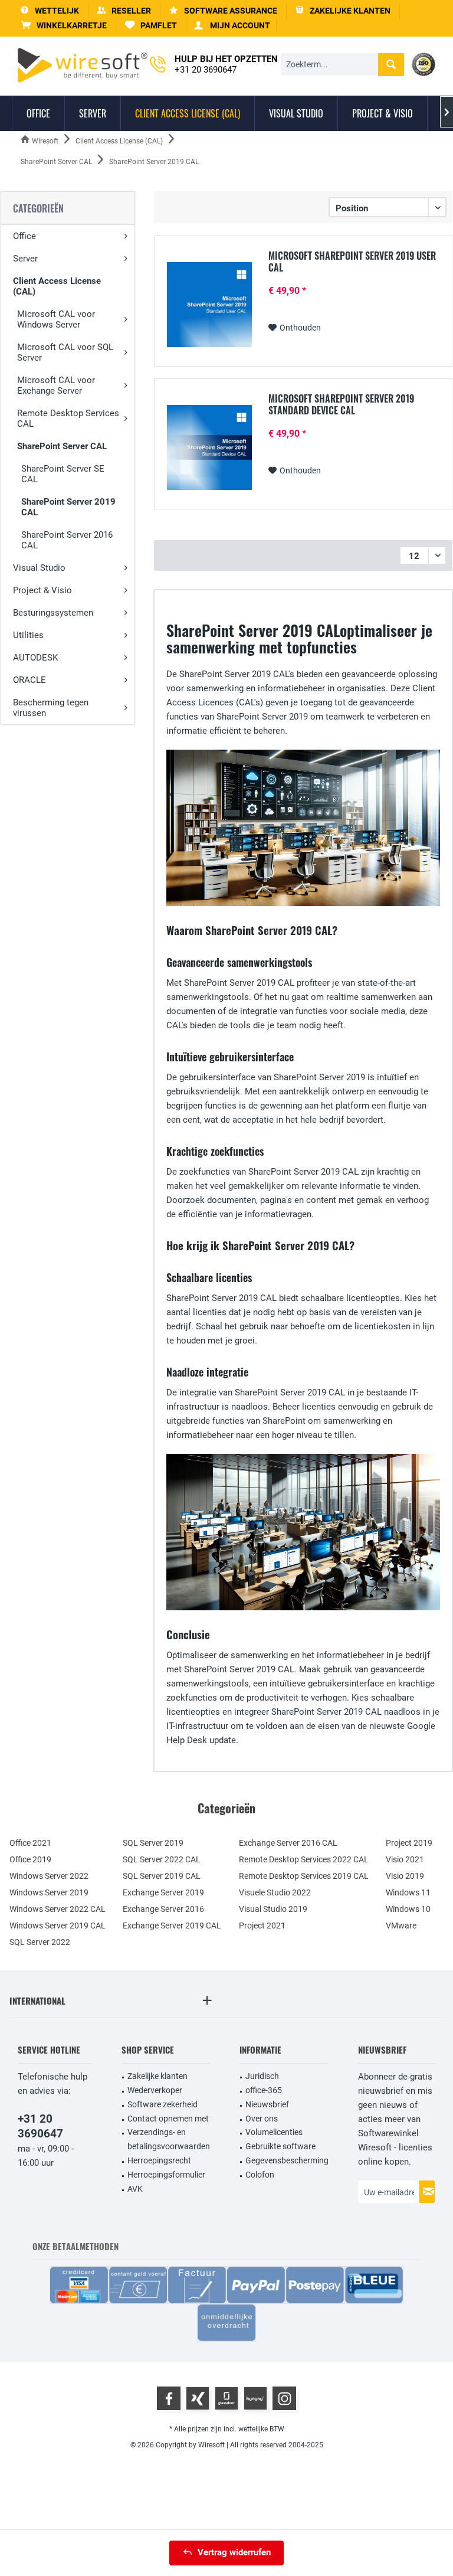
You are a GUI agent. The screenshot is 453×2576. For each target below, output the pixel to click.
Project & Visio (42, 590)
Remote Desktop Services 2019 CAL (304, 1876)
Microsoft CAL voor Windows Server (56, 319)
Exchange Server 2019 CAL (172, 1926)
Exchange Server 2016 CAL (288, 1843)
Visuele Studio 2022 (275, 1892)
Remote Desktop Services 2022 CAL (304, 1859)
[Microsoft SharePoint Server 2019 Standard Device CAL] (209, 447)
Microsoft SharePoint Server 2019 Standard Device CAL (341, 404)
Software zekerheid (163, 2104)
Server (25, 259)
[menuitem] (64, 26)
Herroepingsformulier (166, 2175)
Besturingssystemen (53, 613)
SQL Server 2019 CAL (162, 1876)
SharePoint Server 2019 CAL (68, 507)
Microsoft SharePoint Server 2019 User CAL (352, 261)
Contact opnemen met (168, 2119)
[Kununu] (255, 2398)
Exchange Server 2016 (163, 1909)
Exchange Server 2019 (163, 1892)
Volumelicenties (274, 2132)
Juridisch (262, 2076)
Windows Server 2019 (49, 1892)
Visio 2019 (405, 1876)
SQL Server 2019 (153, 1843)
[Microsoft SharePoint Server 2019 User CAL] (209, 305)
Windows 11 (408, 1892)
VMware (401, 1926)
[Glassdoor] (226, 2398)
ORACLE (29, 680)
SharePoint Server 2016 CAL (67, 540)
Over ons (262, 2119)
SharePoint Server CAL (62, 446)
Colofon (260, 2175)
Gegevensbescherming (287, 2160)
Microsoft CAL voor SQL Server (65, 352)
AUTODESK (35, 658)
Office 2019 (30, 1859)
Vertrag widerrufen (234, 2552)
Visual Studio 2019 (273, 1909)
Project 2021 (262, 1926)
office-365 (264, 2090)
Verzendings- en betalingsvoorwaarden (169, 2139)
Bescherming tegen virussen (51, 708)
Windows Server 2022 (49, 1876)
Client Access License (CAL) (57, 286)
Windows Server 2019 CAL (58, 1926)
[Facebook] (169, 2398)
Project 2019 (409, 1843)
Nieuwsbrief (267, 2104)
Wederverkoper (155, 2090)
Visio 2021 (405, 1859)
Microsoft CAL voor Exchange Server (56, 385)
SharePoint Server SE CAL (63, 474)
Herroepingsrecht (159, 2160)
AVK (135, 2189)
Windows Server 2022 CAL (58, 1909)
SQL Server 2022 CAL (162, 1859)
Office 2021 (30, 1843)
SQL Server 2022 (40, 1942)
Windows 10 (408, 1909)
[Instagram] (284, 2398)
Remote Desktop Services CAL (68, 419)
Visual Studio (39, 568)
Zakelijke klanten (157, 2076)
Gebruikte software (280, 2146)
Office (24, 236)
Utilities (28, 635)
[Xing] (198, 2398)
